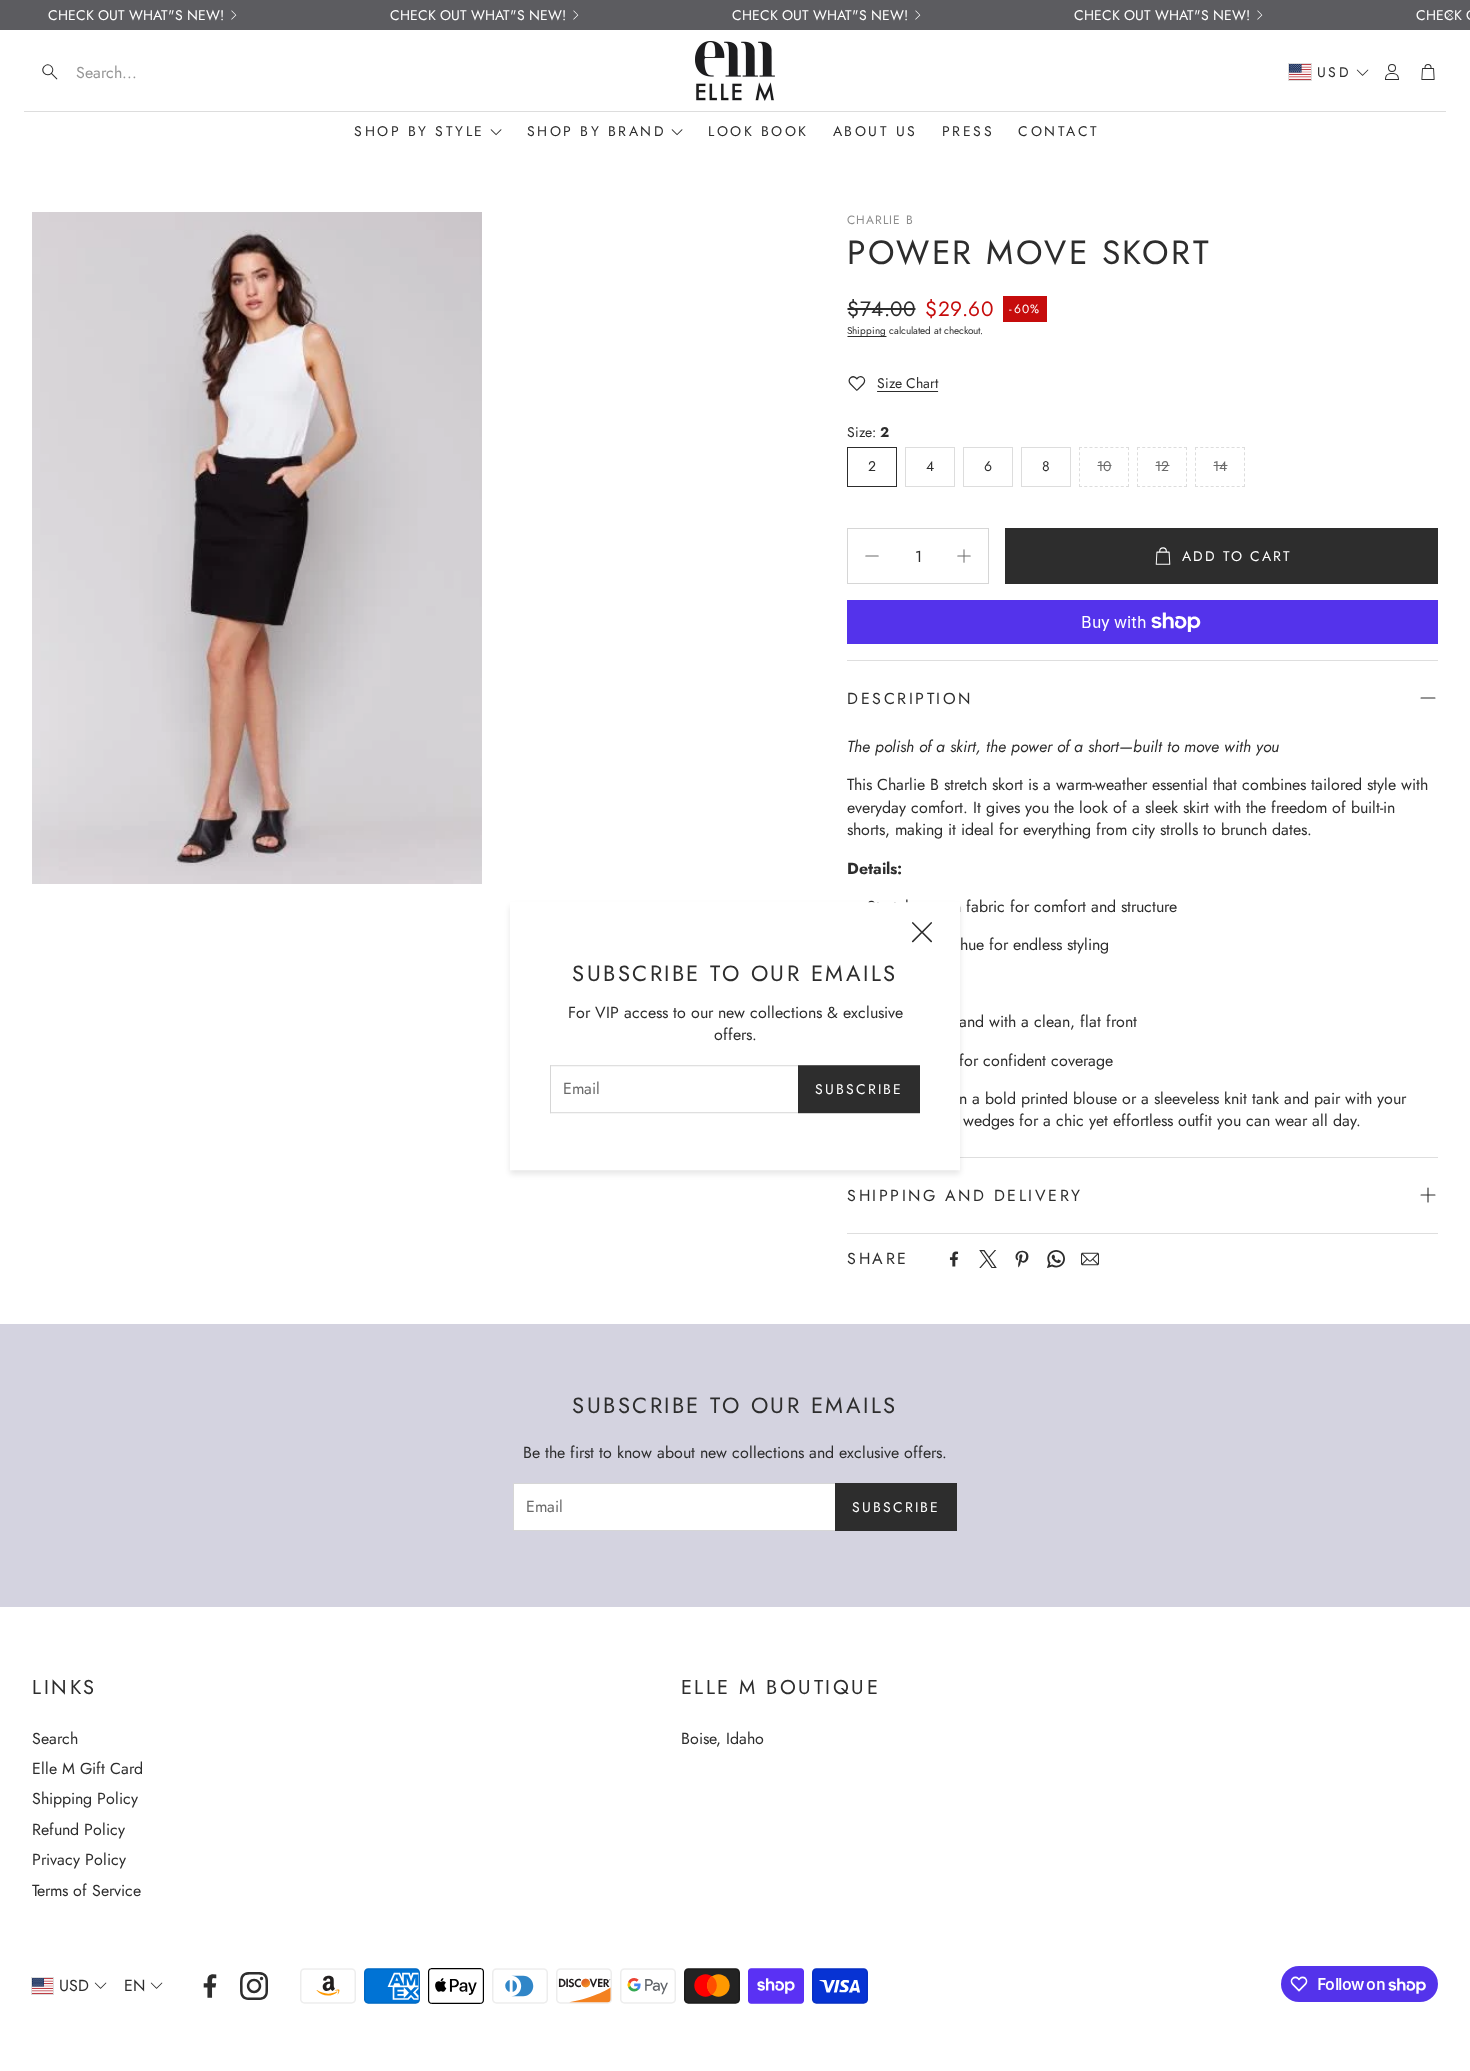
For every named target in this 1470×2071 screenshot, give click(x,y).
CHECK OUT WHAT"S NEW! (136, 15)
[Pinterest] (1022, 1259)
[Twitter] (988, 1259)
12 (1162, 466)
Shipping (866, 330)
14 (1220, 466)
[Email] (1090, 1259)
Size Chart (907, 383)
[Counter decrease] (872, 556)
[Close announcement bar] (1450, 15)
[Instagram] (254, 1986)
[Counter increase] (964, 556)
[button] (160, 72)
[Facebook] (954, 1259)
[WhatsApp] (1056, 1259)
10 (1104, 466)
